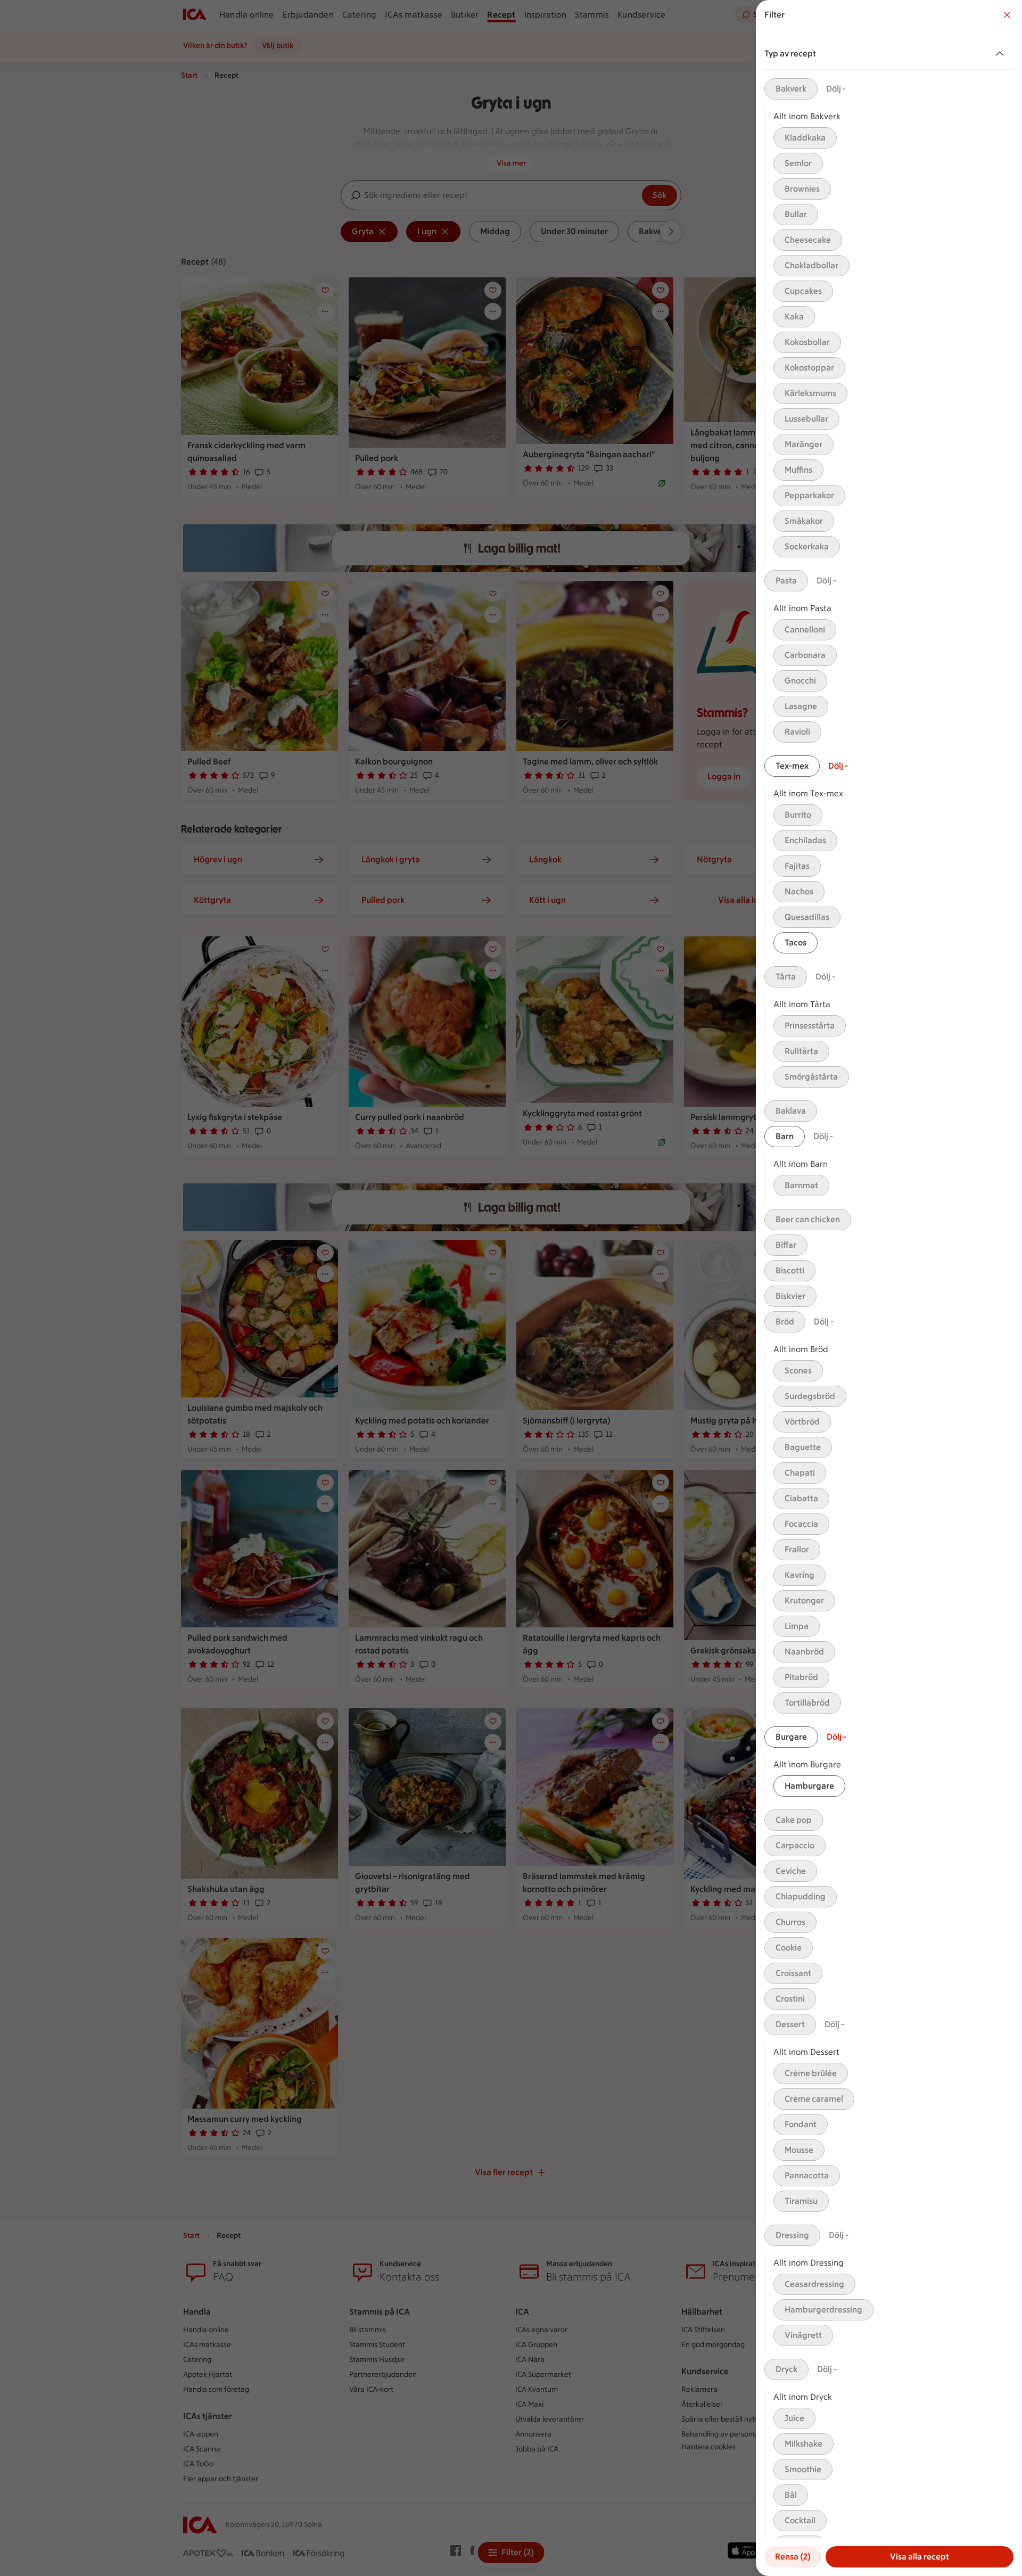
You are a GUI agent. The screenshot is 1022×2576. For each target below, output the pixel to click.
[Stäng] (1007, 15)
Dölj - (836, 89)
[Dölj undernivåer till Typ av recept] (1002, 54)
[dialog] (889, 1288)
